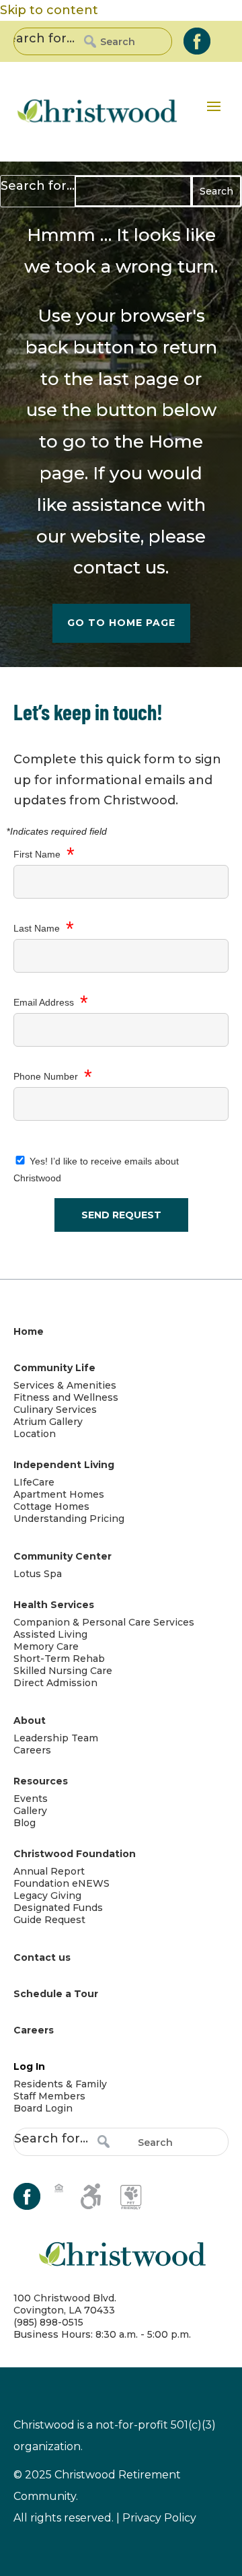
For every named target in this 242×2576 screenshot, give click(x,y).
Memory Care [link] (46, 1646)
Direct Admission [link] (55, 1683)
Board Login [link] (43, 2108)
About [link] (30, 1720)
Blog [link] (25, 1823)
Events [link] (31, 1799)
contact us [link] (119, 567)
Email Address (51, 1003)
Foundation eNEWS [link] (62, 1883)
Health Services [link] (54, 1605)
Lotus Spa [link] (38, 1574)
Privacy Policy (159, 2518)
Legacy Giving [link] (47, 1895)
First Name (44, 855)
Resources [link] (41, 1781)
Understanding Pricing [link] (69, 1519)
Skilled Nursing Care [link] (63, 1671)
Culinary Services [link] (55, 1409)
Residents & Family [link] (60, 2084)
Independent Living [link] (64, 1465)
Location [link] (35, 1434)
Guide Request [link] (49, 1920)
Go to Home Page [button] (121, 623)
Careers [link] (32, 1750)
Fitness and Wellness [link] (66, 1397)
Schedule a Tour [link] (56, 1994)
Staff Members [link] (49, 2096)
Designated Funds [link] (58, 1908)
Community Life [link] (54, 1368)
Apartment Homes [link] (59, 1494)
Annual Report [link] (49, 1871)
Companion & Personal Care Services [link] (104, 1622)
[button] (214, 106)
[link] (197, 41)
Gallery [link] (30, 1811)
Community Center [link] (63, 1556)
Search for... (38, 38)
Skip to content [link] (49, 10)
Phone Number (53, 1077)
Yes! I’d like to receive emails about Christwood (96, 1170)
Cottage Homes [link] (51, 1506)
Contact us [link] (42, 1957)
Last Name (44, 929)
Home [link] (176, 442)
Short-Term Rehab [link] (59, 1659)
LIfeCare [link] (34, 1482)
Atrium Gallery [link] (48, 1422)
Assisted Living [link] (50, 1634)
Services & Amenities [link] (65, 1385)
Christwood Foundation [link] (75, 1854)
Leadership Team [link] (56, 1738)
